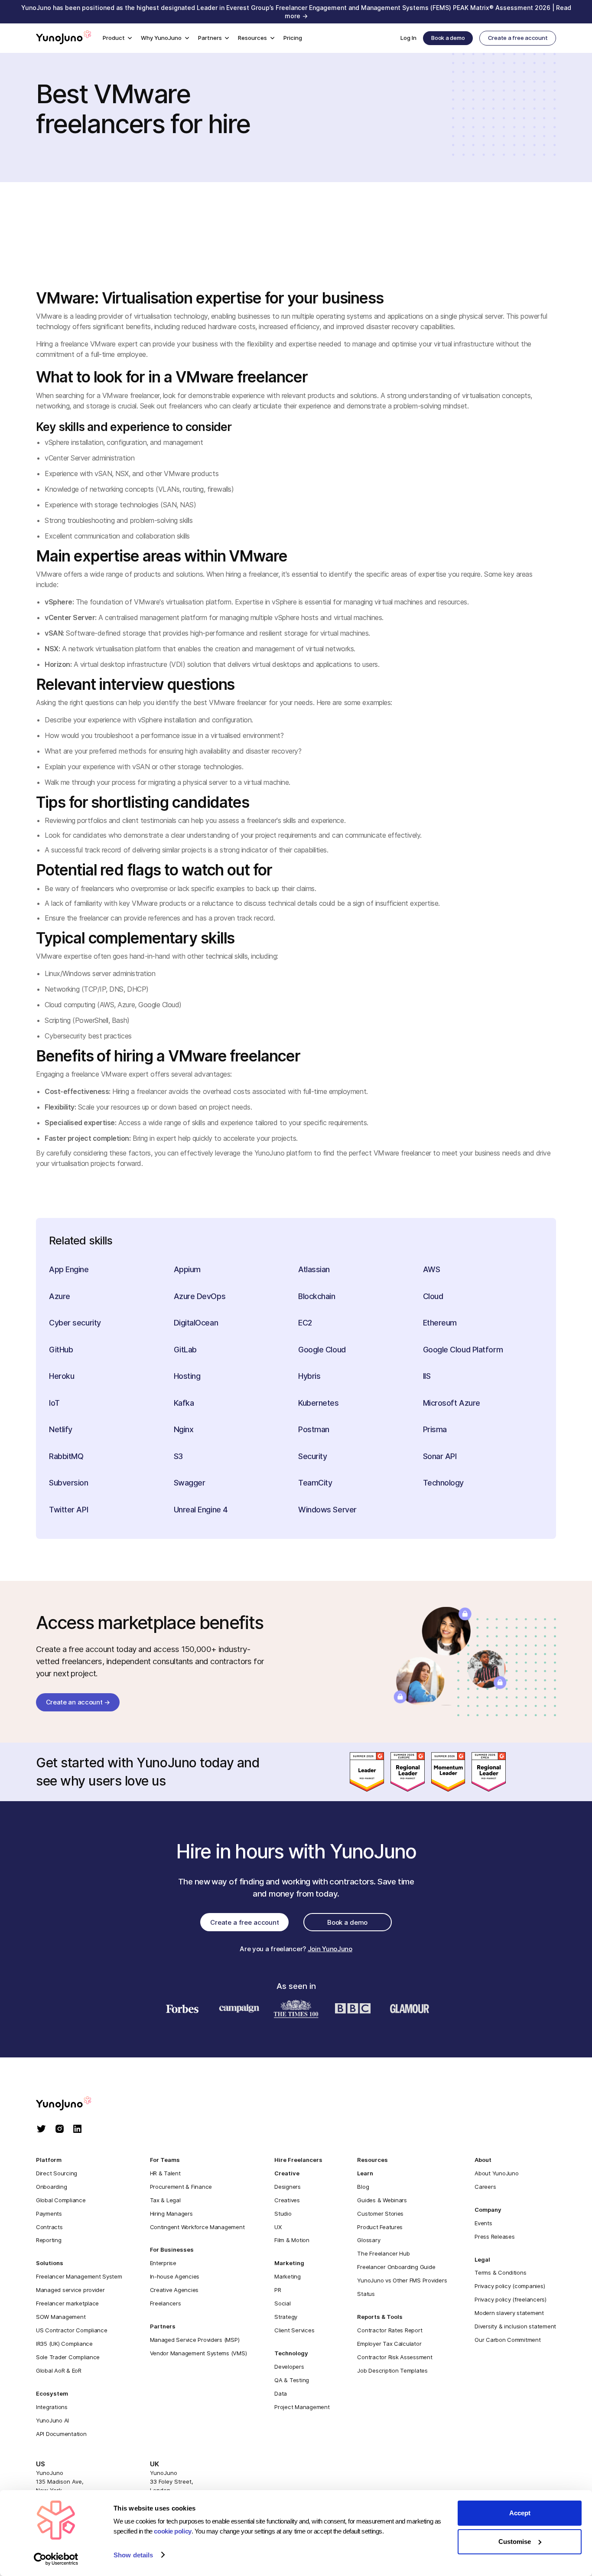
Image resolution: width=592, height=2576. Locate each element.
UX (278, 2227)
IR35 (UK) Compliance (64, 2344)
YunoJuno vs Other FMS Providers (402, 2280)
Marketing (288, 2276)
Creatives (287, 2200)
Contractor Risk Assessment (395, 2357)
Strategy (286, 2317)
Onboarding (51, 2187)
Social (282, 2303)
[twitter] (41, 2130)
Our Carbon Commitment (508, 2340)
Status (366, 2294)
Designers (288, 2187)
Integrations (52, 2407)
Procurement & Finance (181, 2187)
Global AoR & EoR (59, 2370)
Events (483, 2223)
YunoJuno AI (52, 2420)
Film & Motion (292, 2240)
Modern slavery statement (509, 2313)
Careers (485, 2187)
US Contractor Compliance (72, 2330)
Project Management (302, 2407)
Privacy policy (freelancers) (511, 2299)
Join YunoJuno (330, 1949)
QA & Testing (292, 2380)
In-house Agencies (175, 2276)
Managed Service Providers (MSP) (195, 2340)
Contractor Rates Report (390, 2330)
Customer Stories (380, 2214)
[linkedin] (77, 2130)
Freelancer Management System (79, 2276)
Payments (49, 2214)
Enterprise (163, 2263)
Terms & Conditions (500, 2272)
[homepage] (72, 2104)
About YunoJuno (496, 2173)
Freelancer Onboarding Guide (396, 2267)
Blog (363, 2187)
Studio (283, 2214)
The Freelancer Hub (383, 2253)
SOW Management (61, 2317)
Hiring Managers (171, 2214)
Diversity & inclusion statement (515, 2326)
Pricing (293, 38)
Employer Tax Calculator (389, 2344)
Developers (289, 2367)
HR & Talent (165, 2173)
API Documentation (61, 2434)
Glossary (369, 2240)
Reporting (49, 2240)
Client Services (294, 2330)
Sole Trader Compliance (68, 2357)
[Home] (64, 38)
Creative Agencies (174, 2290)
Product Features (380, 2227)
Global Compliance (61, 2200)
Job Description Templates (392, 2370)
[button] (117, 38)
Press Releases (494, 2236)
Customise (515, 2542)
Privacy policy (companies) (510, 2286)
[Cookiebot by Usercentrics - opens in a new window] (56, 2559)
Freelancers (166, 2303)
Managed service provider (70, 2290)
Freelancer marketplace (67, 2303)
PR (278, 2290)
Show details (133, 2555)
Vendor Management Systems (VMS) (198, 2353)
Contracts (49, 2227)
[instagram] (60, 2130)
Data (281, 2393)
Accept (520, 2513)
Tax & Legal (165, 2200)
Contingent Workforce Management (197, 2227)
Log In (408, 38)
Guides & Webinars (382, 2200)
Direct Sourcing (57, 2173)
